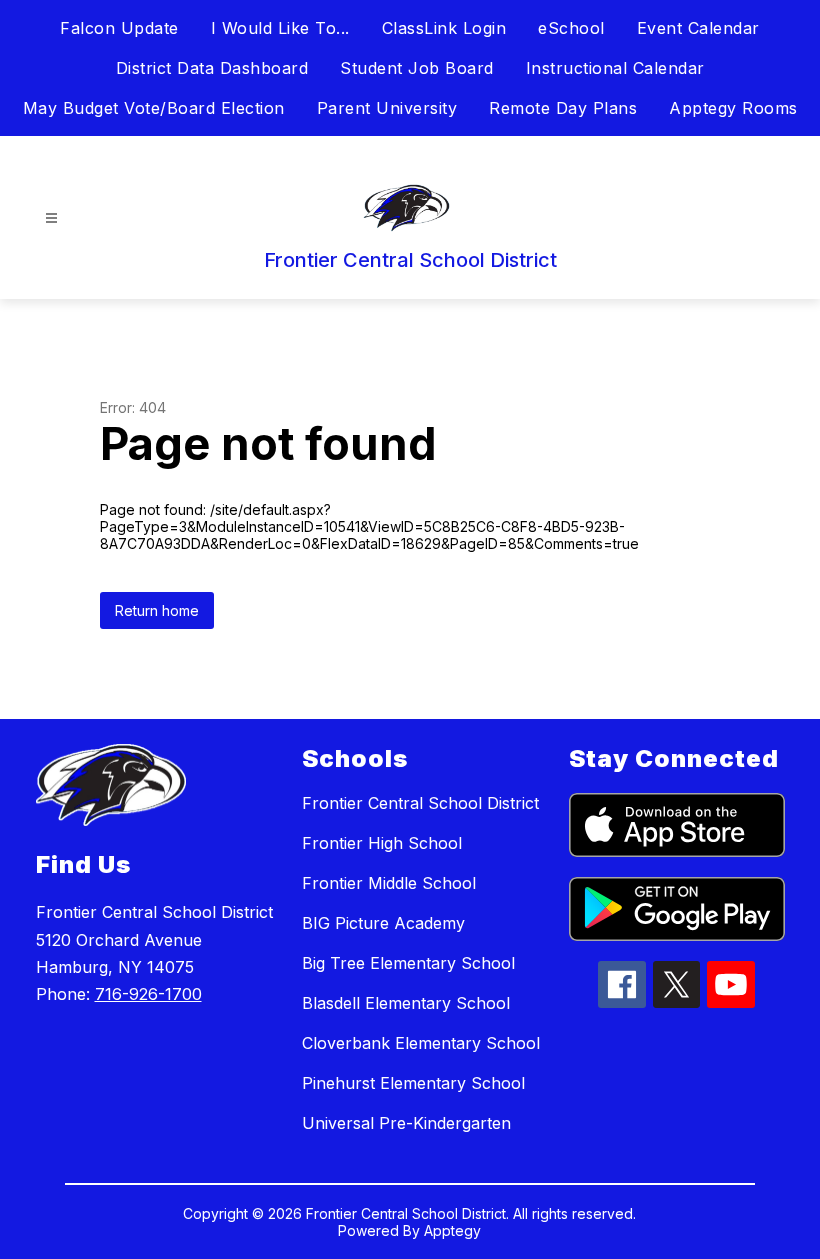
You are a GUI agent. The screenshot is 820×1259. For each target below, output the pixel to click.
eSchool (571, 28)
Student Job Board (417, 68)
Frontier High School (382, 843)
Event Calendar (698, 28)
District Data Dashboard (212, 68)
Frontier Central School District (420, 803)
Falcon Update (119, 28)
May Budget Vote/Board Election (154, 108)
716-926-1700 (148, 994)
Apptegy (452, 1230)
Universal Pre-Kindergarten (406, 1123)
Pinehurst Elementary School (413, 1083)
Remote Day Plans (563, 108)
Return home (157, 610)
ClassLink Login (444, 28)
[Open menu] (51, 218)
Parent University (387, 108)
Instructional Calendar (615, 68)
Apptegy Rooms (733, 108)
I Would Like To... (280, 28)
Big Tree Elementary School (408, 963)
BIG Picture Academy (383, 923)
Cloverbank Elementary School (421, 1043)
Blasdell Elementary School (406, 1003)
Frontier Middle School (389, 883)
